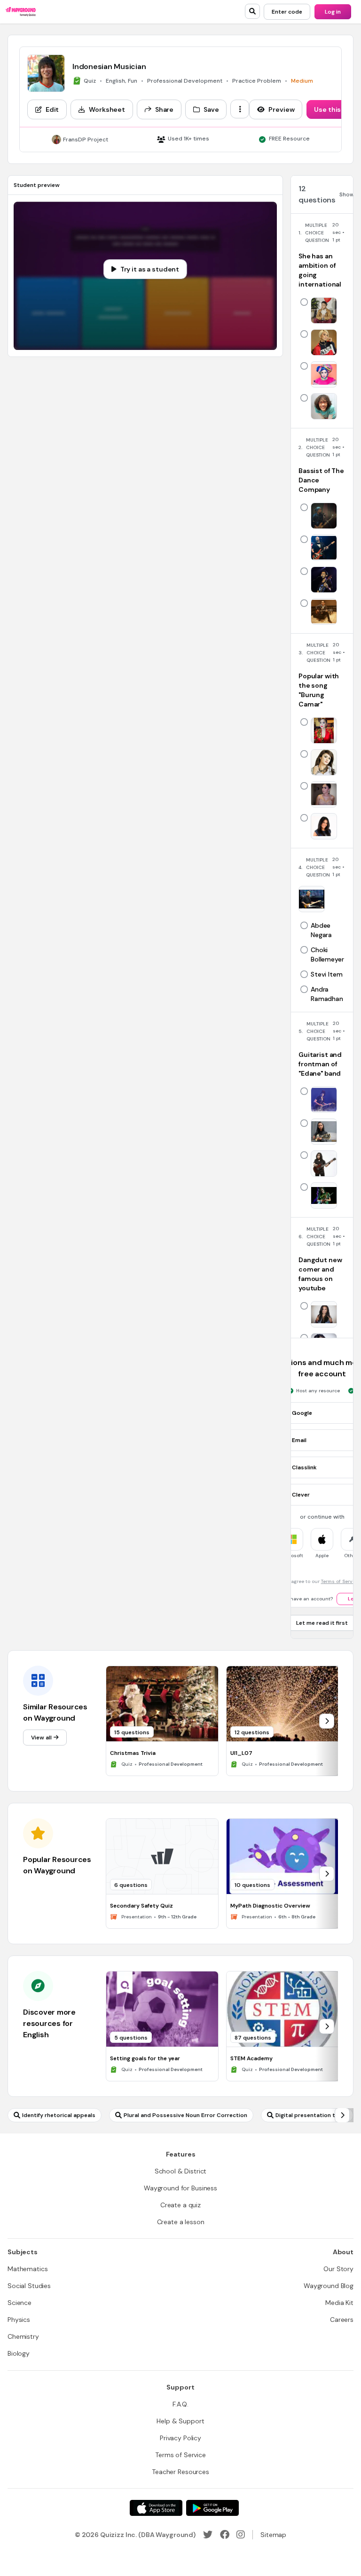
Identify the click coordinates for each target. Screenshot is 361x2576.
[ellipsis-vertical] (240, 109)
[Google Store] (212, 2508)
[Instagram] (241, 2535)
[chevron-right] (327, 1721)
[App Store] (156, 2508)
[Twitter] (208, 2535)
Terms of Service (340, 1581)
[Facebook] (225, 2535)
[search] (252, 11)
